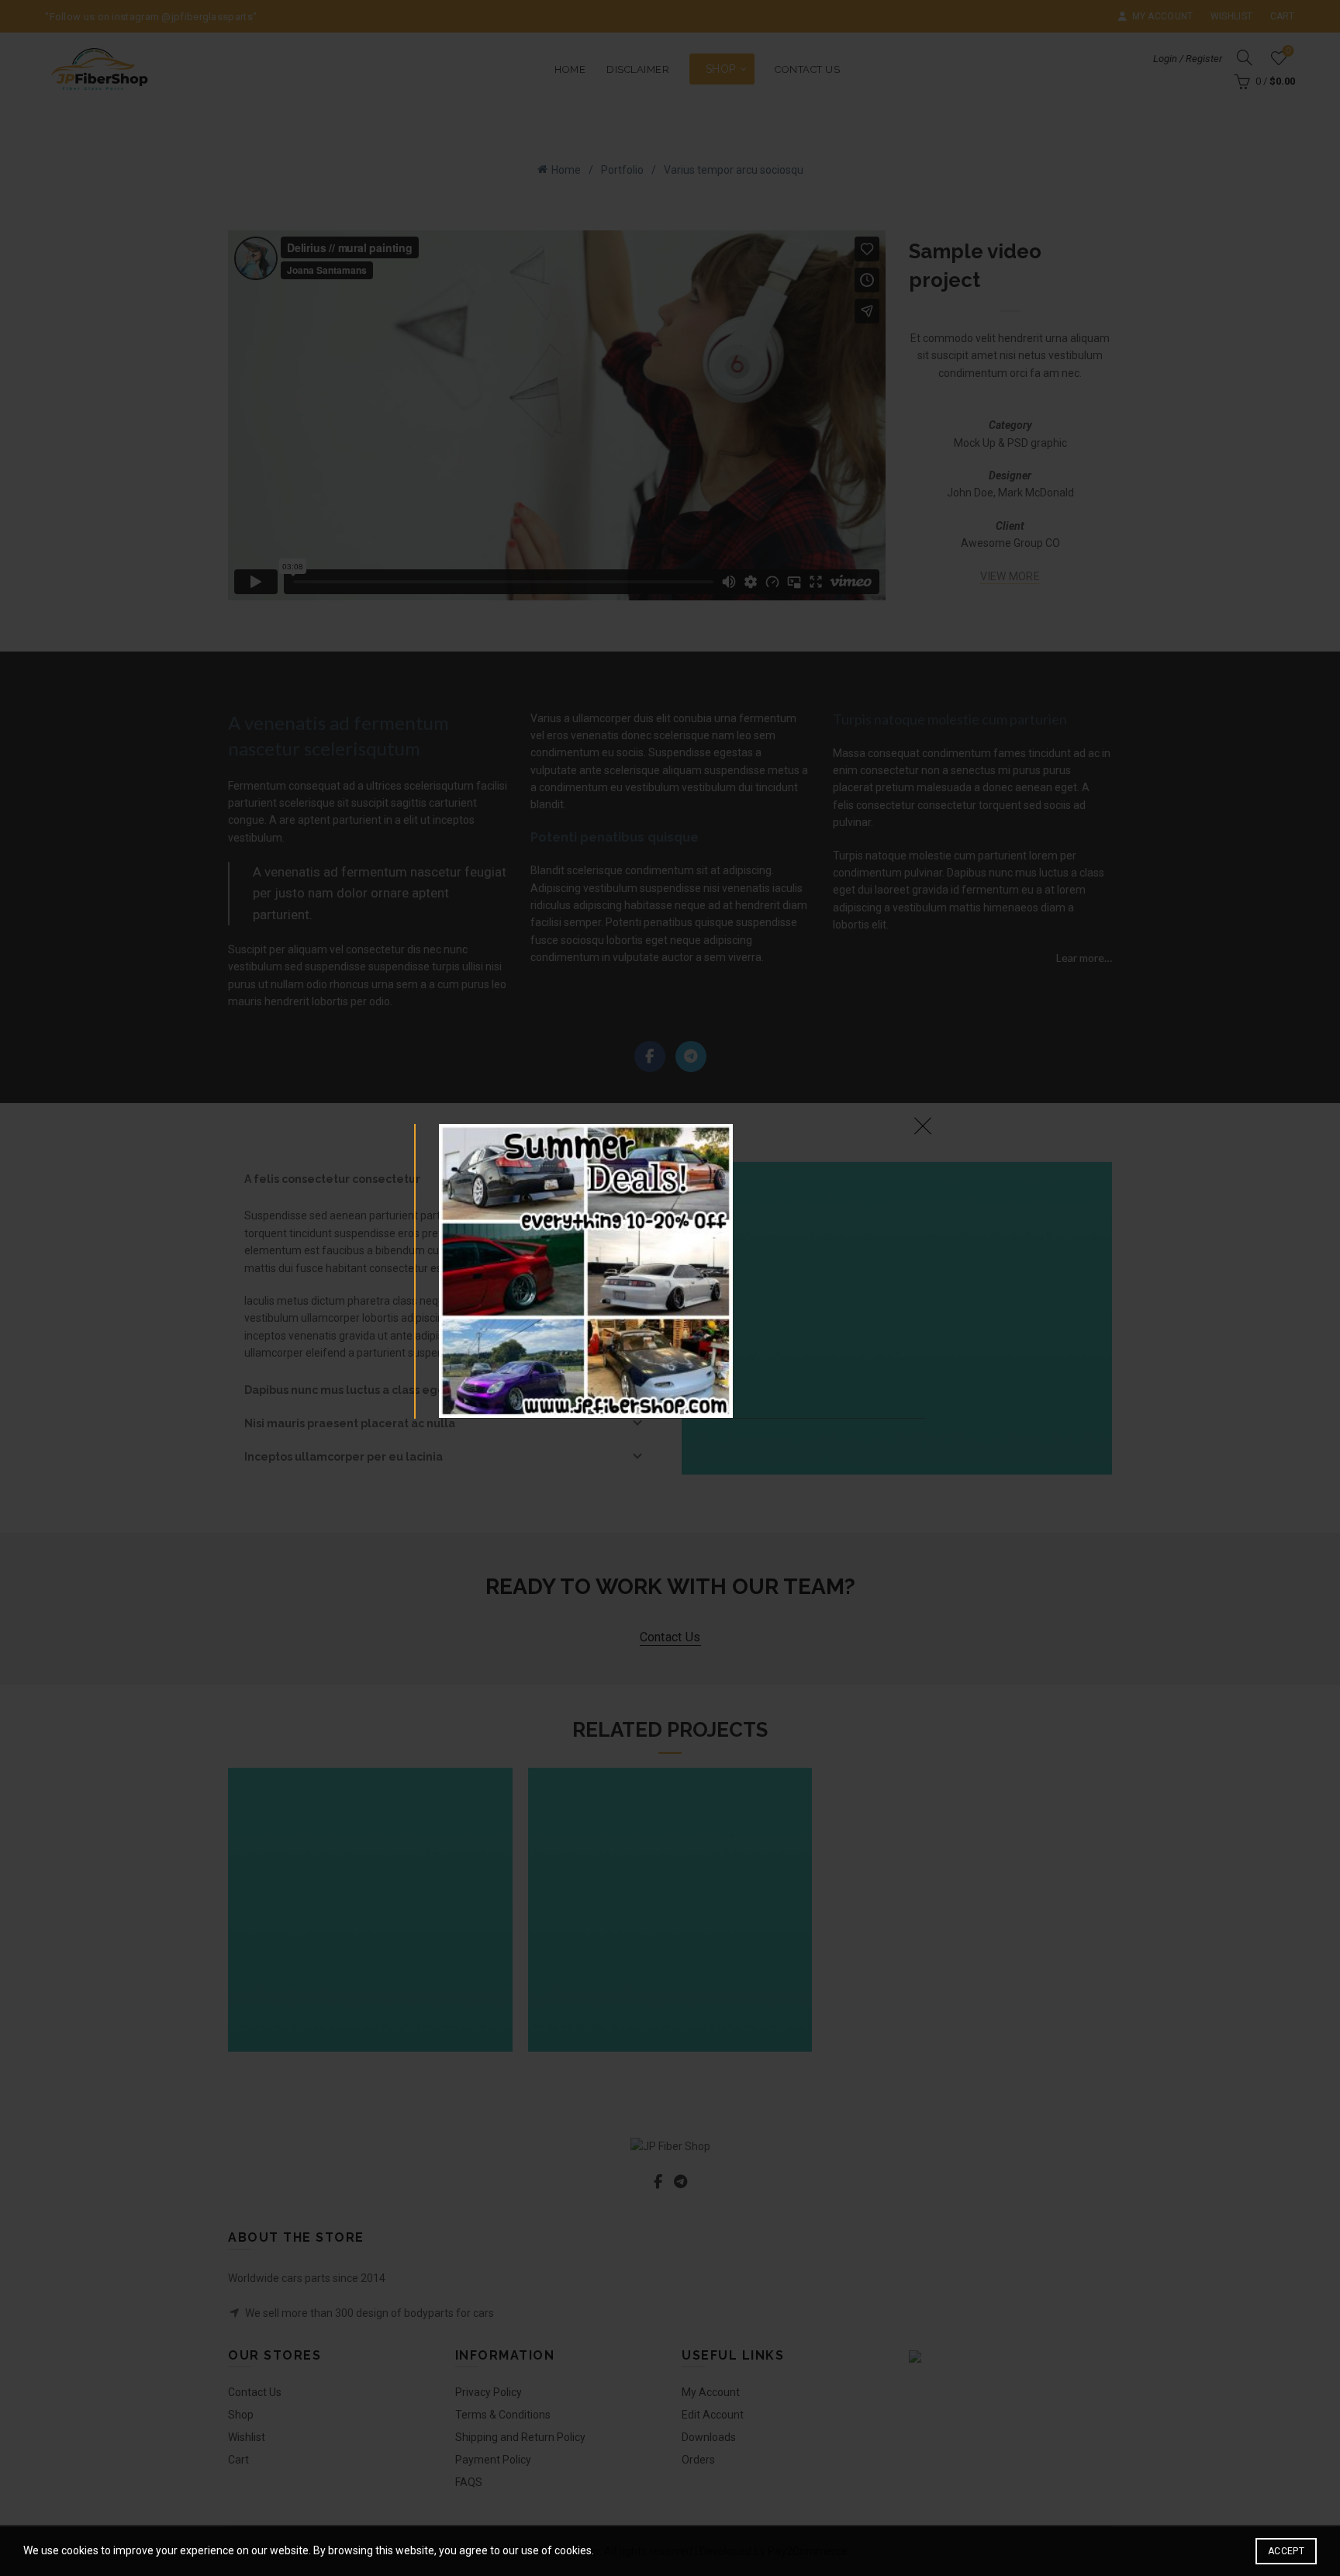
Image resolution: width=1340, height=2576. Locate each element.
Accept (1286, 2551)
